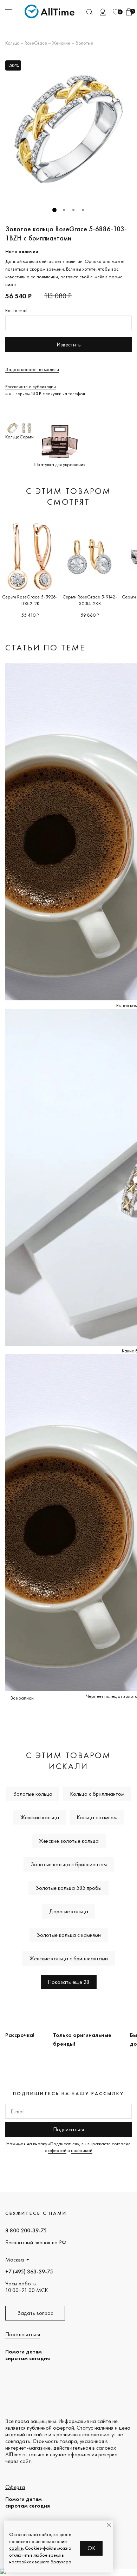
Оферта (15, 2487)
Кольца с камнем (97, 1817)
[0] (116, 12)
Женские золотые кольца (69, 1841)
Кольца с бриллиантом (97, 1794)
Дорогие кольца (69, 1911)
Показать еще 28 (69, 1982)
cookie (16, 2548)
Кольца (12, 43)
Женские (61, 43)
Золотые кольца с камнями (69, 1935)
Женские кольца (40, 1817)
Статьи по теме (45, 647)
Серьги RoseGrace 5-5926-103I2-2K (30, 600)
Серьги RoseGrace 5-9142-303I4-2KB (90, 600)
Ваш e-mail (16, 310)
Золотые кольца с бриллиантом (69, 1864)
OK (92, 2548)
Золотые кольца (33, 1794)
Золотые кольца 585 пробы (68, 1888)
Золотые (84, 43)
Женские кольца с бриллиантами (69, 1958)
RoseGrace (36, 43)
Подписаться (68, 2129)
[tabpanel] (68, 129)
